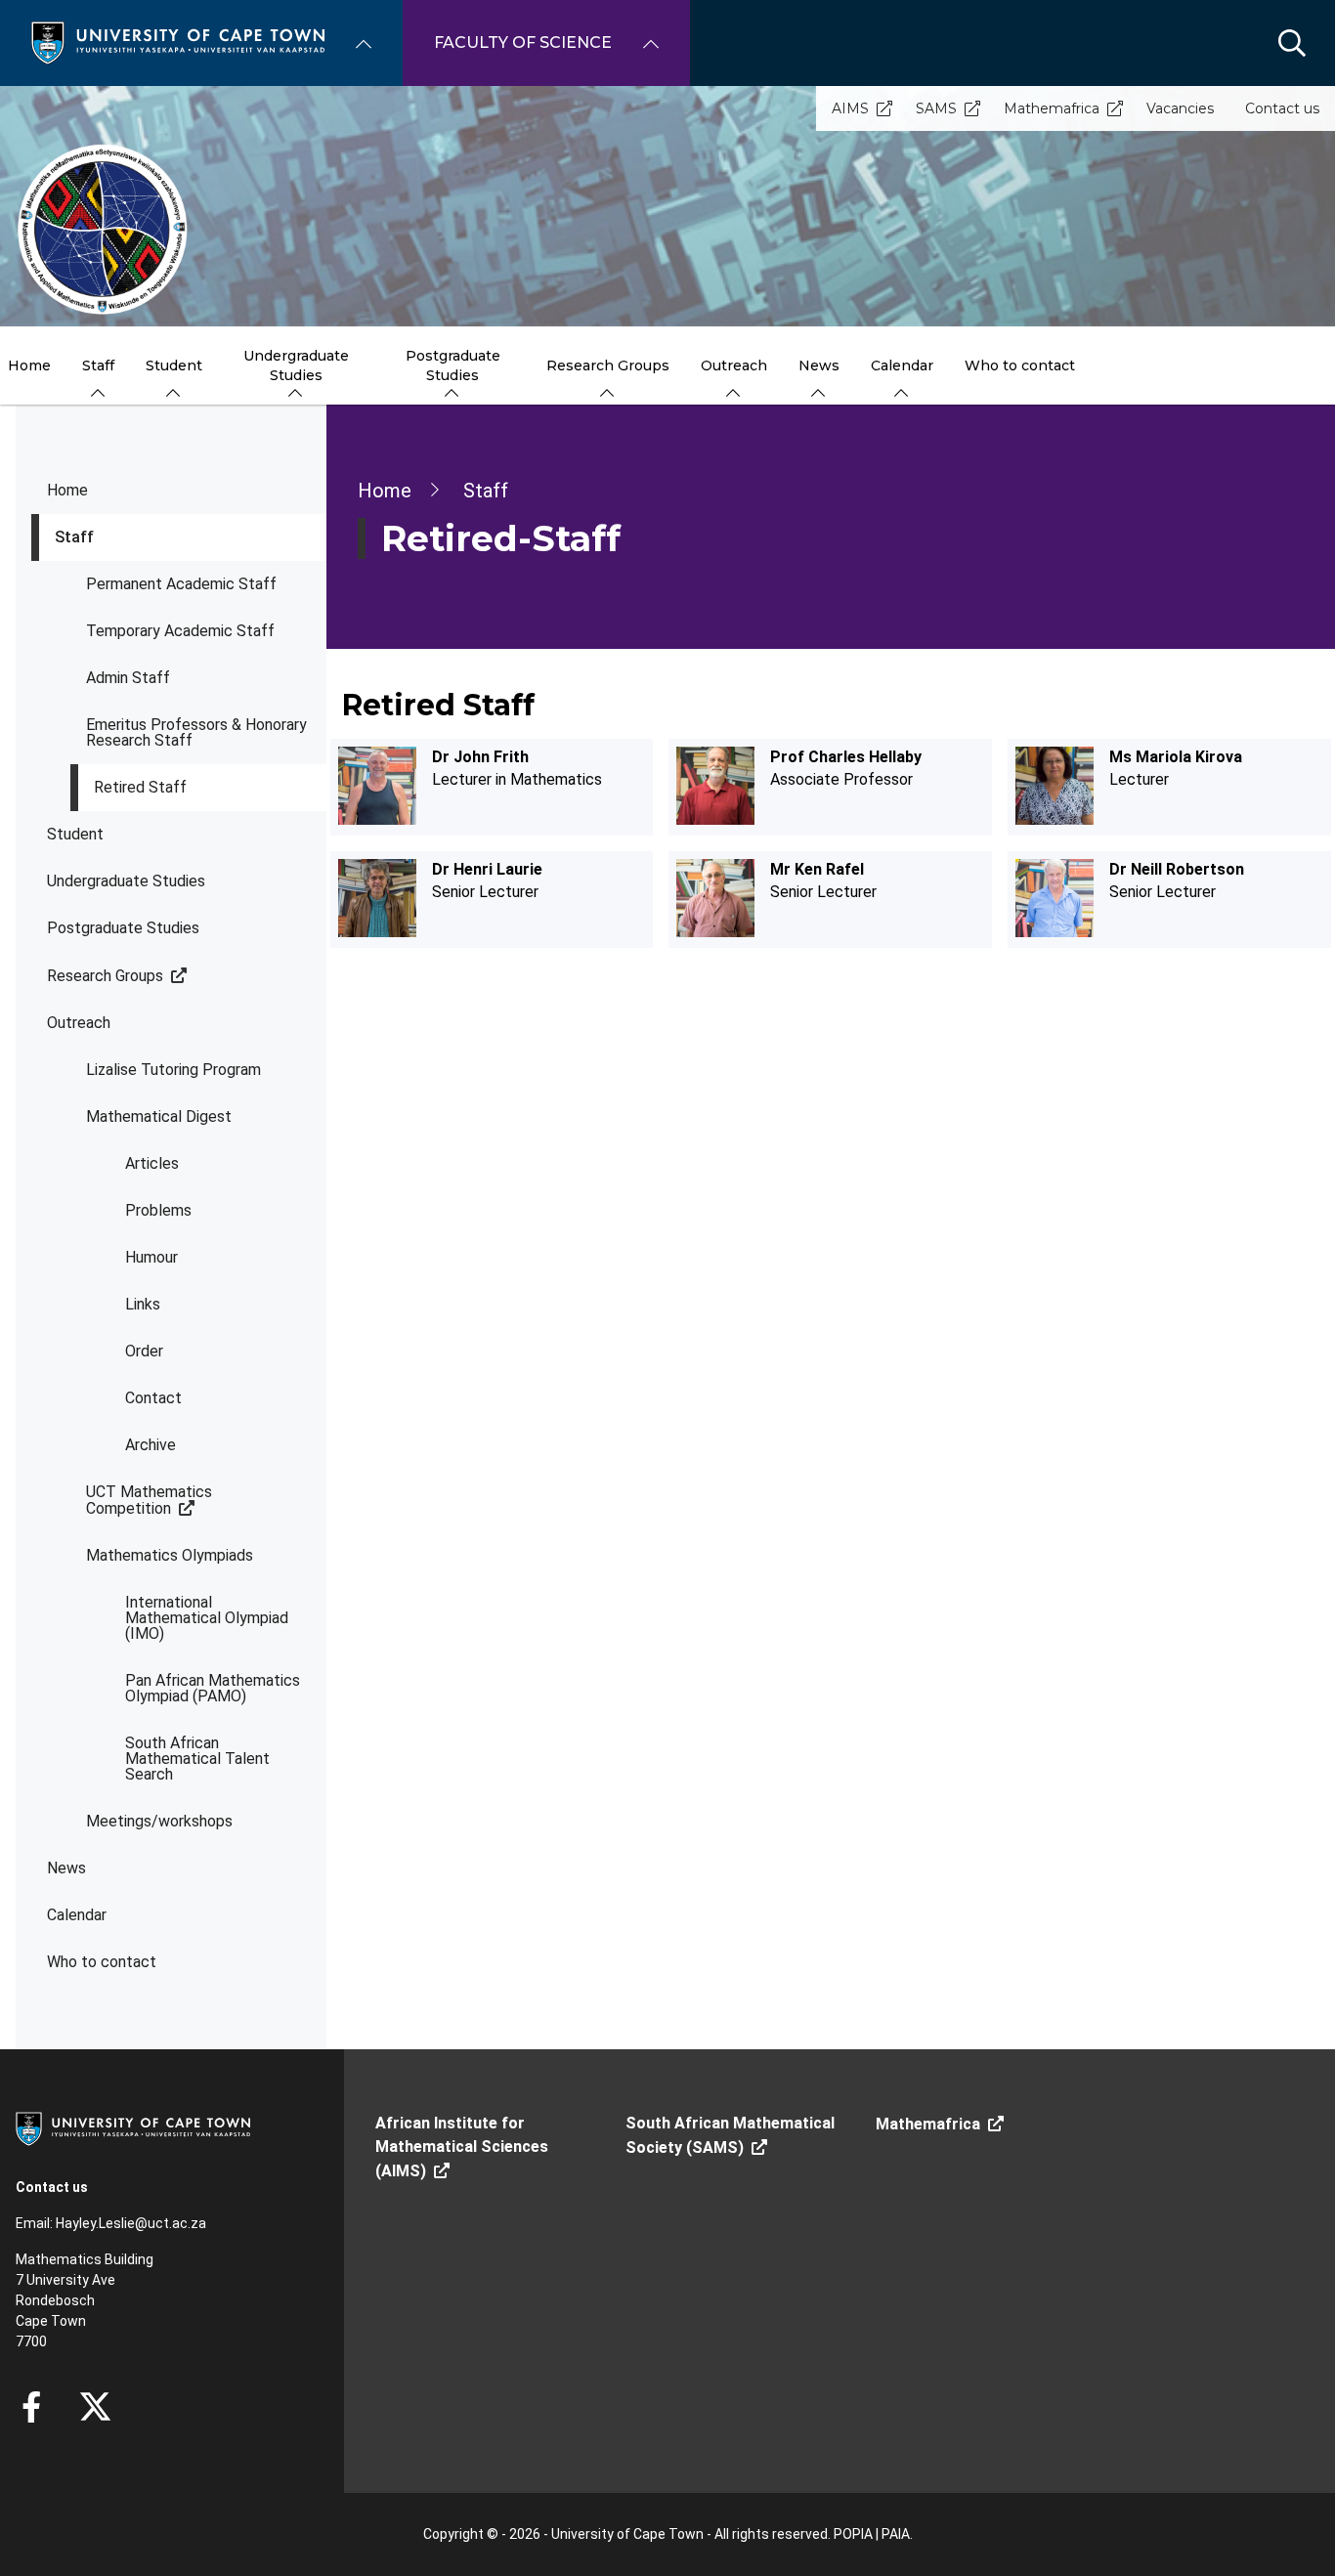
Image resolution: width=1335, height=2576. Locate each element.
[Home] (178, 42)
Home (67, 490)
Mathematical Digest (159, 1116)
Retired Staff (140, 787)
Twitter (95, 2407)
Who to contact (102, 1962)
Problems (158, 1210)
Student (75, 834)
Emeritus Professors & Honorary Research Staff (196, 732)
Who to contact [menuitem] (1020, 365)
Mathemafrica (1052, 108)
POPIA (853, 2534)
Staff (74, 537)
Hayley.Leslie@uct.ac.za (131, 2223)
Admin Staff (128, 678)
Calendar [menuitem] (902, 365)
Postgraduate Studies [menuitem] (453, 365)
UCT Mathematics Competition (149, 1500)
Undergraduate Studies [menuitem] (296, 365)
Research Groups (105, 976)
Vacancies (1180, 108)
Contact (153, 1398)
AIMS (850, 108)
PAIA (896, 2534)
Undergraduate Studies (126, 881)
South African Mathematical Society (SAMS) (730, 2135)
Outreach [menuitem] (734, 365)
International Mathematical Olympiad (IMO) (207, 1618)
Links (143, 1304)
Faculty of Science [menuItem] (523, 43)
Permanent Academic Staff (181, 584)
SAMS (936, 108)
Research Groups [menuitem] (608, 365)
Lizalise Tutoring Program (173, 1070)
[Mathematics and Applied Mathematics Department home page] (103, 229)
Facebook (31, 2407)
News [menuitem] (819, 365)
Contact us (1282, 108)
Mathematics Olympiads (170, 1555)
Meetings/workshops (159, 1821)
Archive (151, 1445)
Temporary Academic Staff (180, 631)
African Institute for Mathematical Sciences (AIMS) (462, 2147)
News (66, 1868)
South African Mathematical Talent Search (197, 1759)
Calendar (77, 1915)
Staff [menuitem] (98, 365)
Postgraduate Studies (123, 928)
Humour (151, 1257)
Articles (152, 1163)
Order (144, 1351)
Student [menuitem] (174, 365)
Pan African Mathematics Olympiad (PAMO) (213, 1688)
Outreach (79, 1023)
